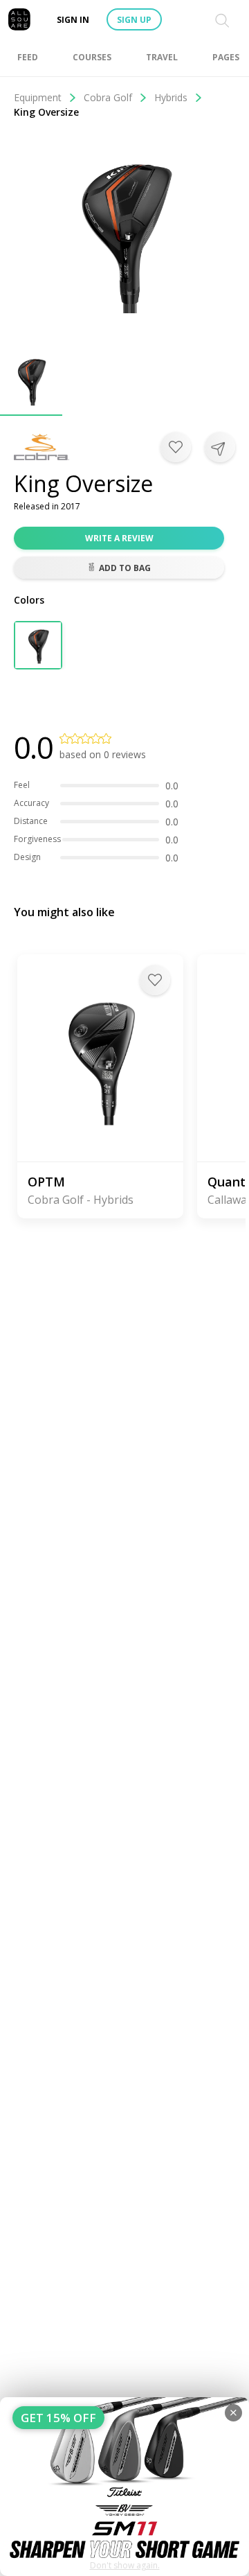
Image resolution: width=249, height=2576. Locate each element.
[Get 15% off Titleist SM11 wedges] (124, 2487)
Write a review (119, 538)
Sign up (134, 20)
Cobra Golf (108, 97)
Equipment (38, 97)
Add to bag (125, 568)
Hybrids (171, 97)
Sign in (73, 20)
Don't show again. (125, 2565)
